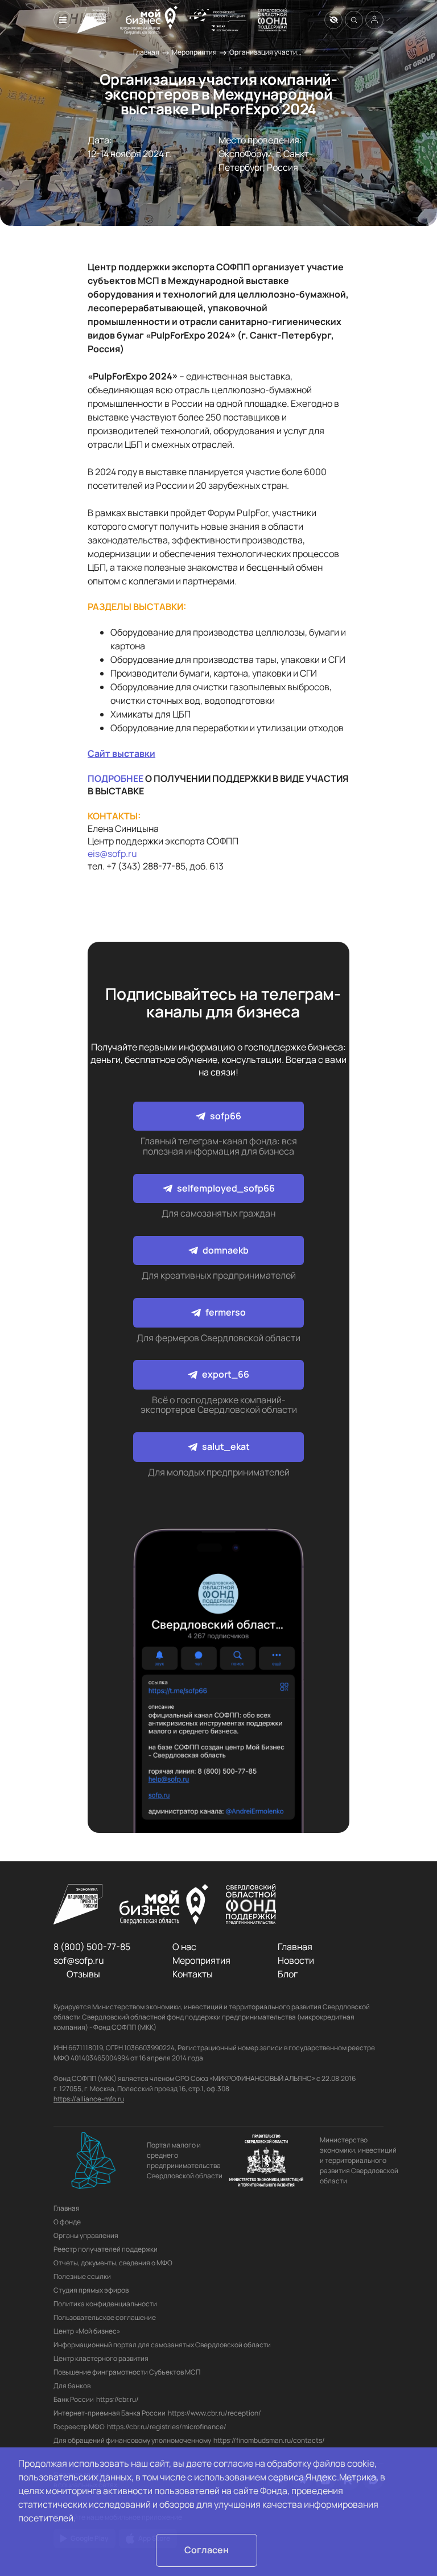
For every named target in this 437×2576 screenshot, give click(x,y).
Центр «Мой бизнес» (87, 2331)
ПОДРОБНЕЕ (116, 778)
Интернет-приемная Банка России (110, 2413)
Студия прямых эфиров (91, 2290)
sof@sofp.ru (79, 1960)
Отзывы (83, 1974)
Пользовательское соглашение (105, 2317)
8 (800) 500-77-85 (92, 1947)
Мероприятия (194, 52)
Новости (296, 1960)
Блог (288, 1974)
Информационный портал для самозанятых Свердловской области (162, 2345)
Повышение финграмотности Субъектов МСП (127, 2372)
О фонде (67, 2222)
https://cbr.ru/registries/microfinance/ (167, 2427)
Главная (146, 52)
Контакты (193, 1974)
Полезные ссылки (82, 2276)
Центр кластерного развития (101, 2358)
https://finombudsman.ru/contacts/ (269, 2440)
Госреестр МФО (79, 2427)
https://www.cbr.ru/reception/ (215, 2413)
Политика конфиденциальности (105, 2304)
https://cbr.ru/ (118, 2399)
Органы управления (86, 2235)
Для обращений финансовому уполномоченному (132, 2440)
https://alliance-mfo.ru (89, 2099)
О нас (184, 1947)
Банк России (74, 2399)
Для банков (72, 2386)
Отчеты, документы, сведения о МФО (113, 2263)
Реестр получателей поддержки (106, 2249)
